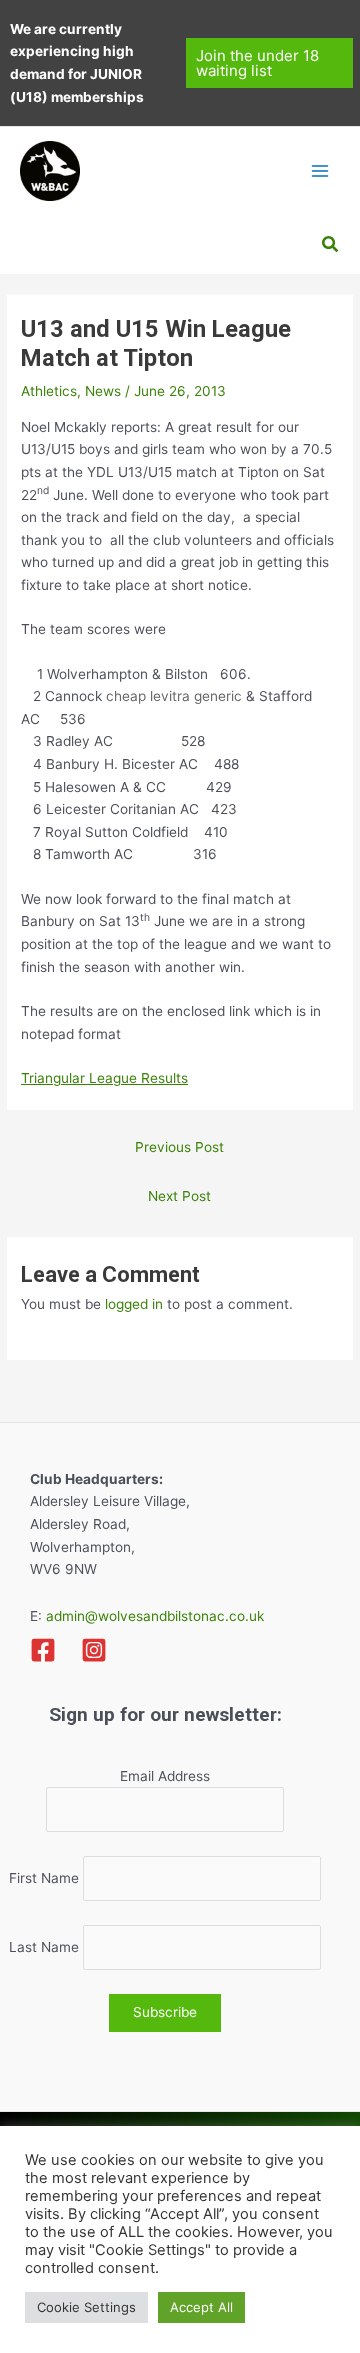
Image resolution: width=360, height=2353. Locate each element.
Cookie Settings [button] (86, 2307)
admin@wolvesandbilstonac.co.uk (153, 1616)
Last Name (44, 1947)
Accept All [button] (201, 2307)
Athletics (49, 391)
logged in (134, 1304)
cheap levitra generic (174, 696)
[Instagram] (94, 1650)
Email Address (165, 1776)
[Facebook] (43, 1650)
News (103, 391)
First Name (44, 1878)
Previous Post (179, 1147)
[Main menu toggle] (320, 170)
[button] (270, 63)
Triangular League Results (104, 1078)
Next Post (179, 1196)
